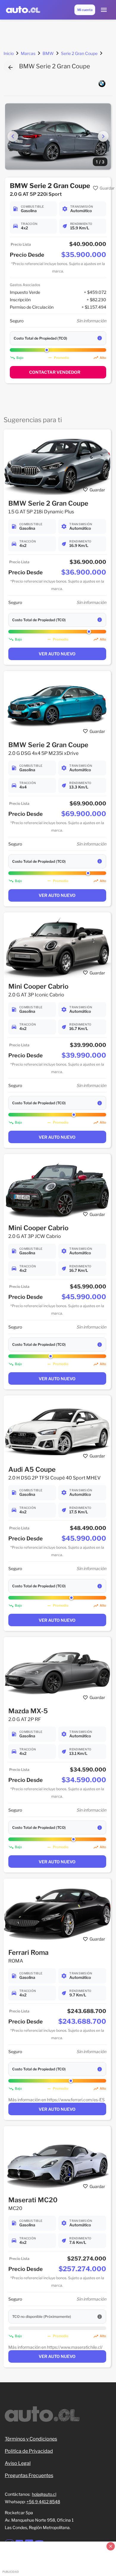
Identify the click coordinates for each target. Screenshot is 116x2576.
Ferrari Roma (28, 1952)
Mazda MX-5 (28, 1711)
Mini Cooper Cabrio (38, 986)
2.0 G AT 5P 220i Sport (36, 194)
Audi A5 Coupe (32, 1469)
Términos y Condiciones (31, 2439)
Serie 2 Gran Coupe (79, 53)
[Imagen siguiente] (103, 136)
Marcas (28, 53)
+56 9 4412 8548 (43, 2502)
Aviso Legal (18, 2463)
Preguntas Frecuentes (29, 2475)
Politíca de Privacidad (29, 2451)
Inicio (9, 53)
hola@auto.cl (44, 2494)
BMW (48, 53)
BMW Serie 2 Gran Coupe (48, 503)
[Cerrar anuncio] (111, 2546)
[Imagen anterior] (13, 136)
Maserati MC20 (33, 2200)
